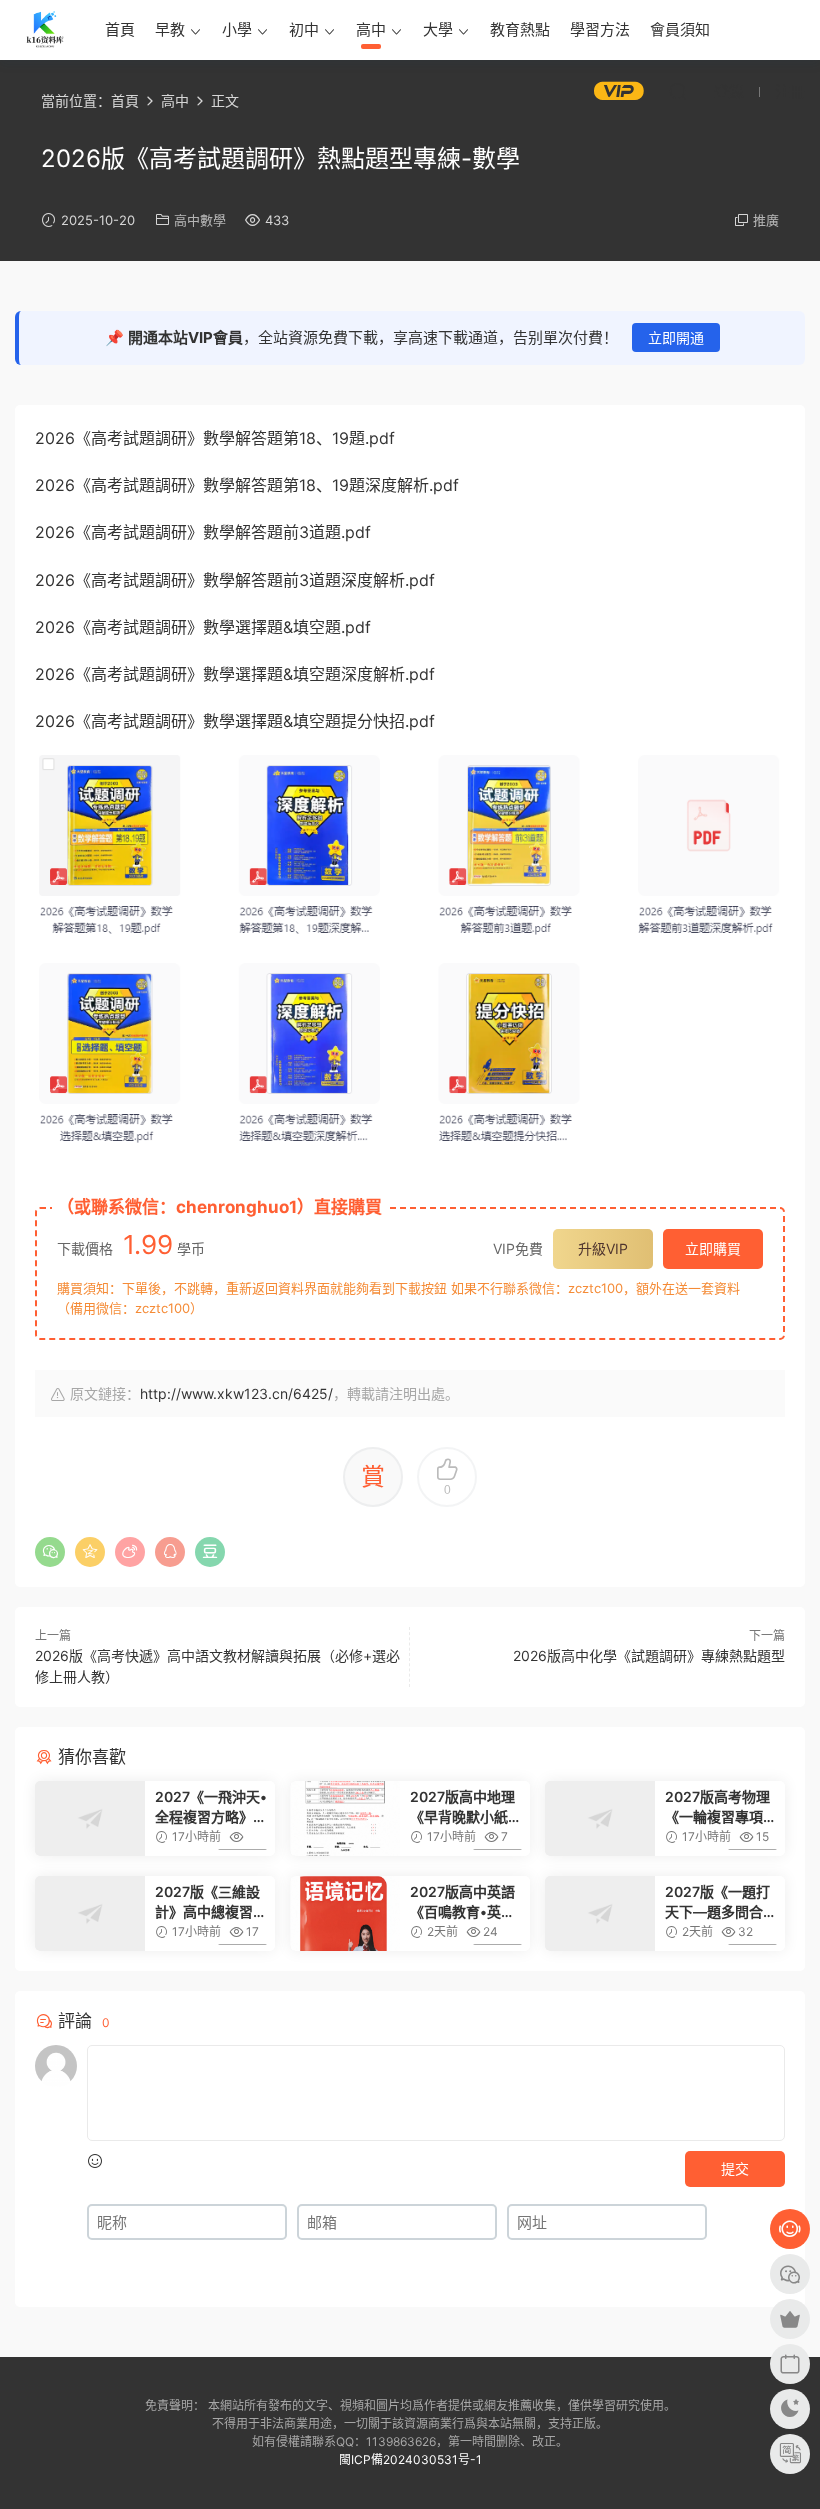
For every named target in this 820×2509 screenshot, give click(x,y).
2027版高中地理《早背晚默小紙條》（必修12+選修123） (462, 1807)
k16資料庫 (45, 30)
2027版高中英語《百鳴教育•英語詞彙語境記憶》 (462, 1902)
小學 (237, 29)
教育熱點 (520, 29)
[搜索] (678, 91)
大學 (438, 29)
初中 (304, 29)
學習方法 (600, 29)
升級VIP (603, 1248)
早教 (170, 29)
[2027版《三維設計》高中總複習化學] (90, 1913)
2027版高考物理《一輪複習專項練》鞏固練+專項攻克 (718, 1807)
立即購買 (713, 1248)
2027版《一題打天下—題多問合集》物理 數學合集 (717, 1902)
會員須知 (680, 29)
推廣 (766, 220)
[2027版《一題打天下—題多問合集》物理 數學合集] (600, 1913)
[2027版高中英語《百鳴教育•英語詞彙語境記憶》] (345, 1913)
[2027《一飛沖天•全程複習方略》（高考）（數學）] (90, 1818)
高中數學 (200, 220)
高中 (371, 29)
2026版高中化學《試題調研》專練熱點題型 (649, 1655)
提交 (735, 2168)
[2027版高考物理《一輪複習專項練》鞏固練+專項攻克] (600, 1818)
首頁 (120, 29)
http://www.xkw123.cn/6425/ (236, 1393)
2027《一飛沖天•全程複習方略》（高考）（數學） (211, 1807)
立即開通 (676, 337)
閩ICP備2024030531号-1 (410, 2459)
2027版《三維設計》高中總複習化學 (211, 1902)
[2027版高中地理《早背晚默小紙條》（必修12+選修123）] (345, 1818)
